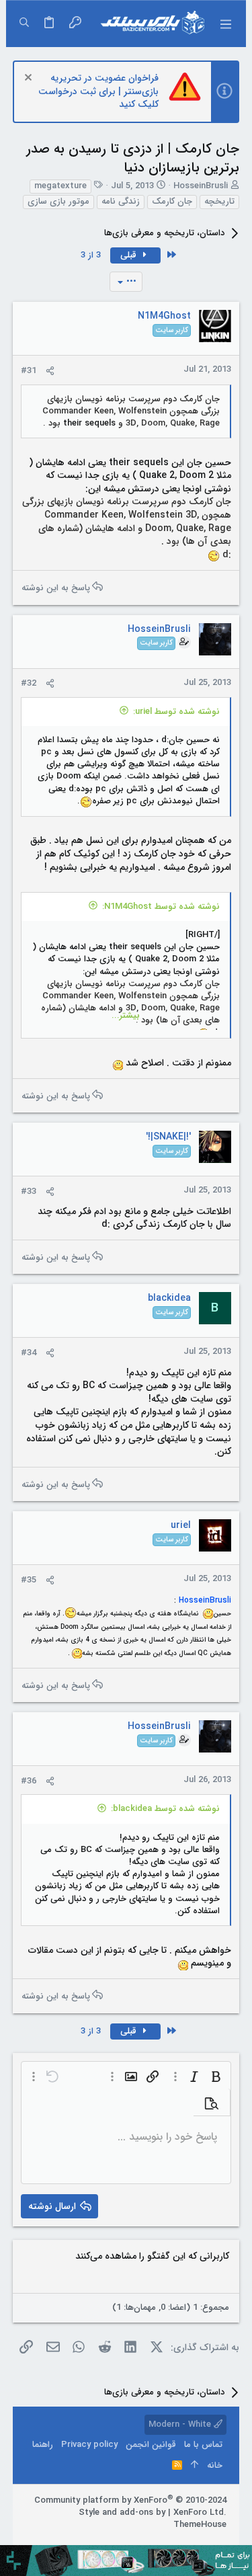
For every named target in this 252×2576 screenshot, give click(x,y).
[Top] (195, 2466)
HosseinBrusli (201, 186)
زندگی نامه (121, 202)
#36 (29, 1781)
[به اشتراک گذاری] (50, 371)
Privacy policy (89, 2445)
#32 (29, 683)
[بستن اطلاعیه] (30, 79)
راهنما (43, 2445)
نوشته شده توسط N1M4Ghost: (161, 907)
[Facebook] (220, 2542)
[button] (225, 24)
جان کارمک (172, 202)
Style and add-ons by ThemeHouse (153, 2519)
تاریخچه (219, 202)
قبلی (130, 255)
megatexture (60, 186)
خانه (215, 2465)
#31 (29, 371)
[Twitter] (180, 2542)
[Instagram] (200, 2542)
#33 (29, 1192)
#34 (29, 1353)
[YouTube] (160, 2542)
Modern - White (181, 2424)
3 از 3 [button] (91, 255)
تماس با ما (203, 2445)
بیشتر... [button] (126, 1016)
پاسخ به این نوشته (56, 587)
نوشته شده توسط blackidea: (165, 1809)
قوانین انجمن (151, 2445)
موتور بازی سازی (58, 202)
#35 (29, 1580)
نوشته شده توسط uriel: (176, 712)
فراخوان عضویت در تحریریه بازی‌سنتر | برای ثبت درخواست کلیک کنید (98, 91)
